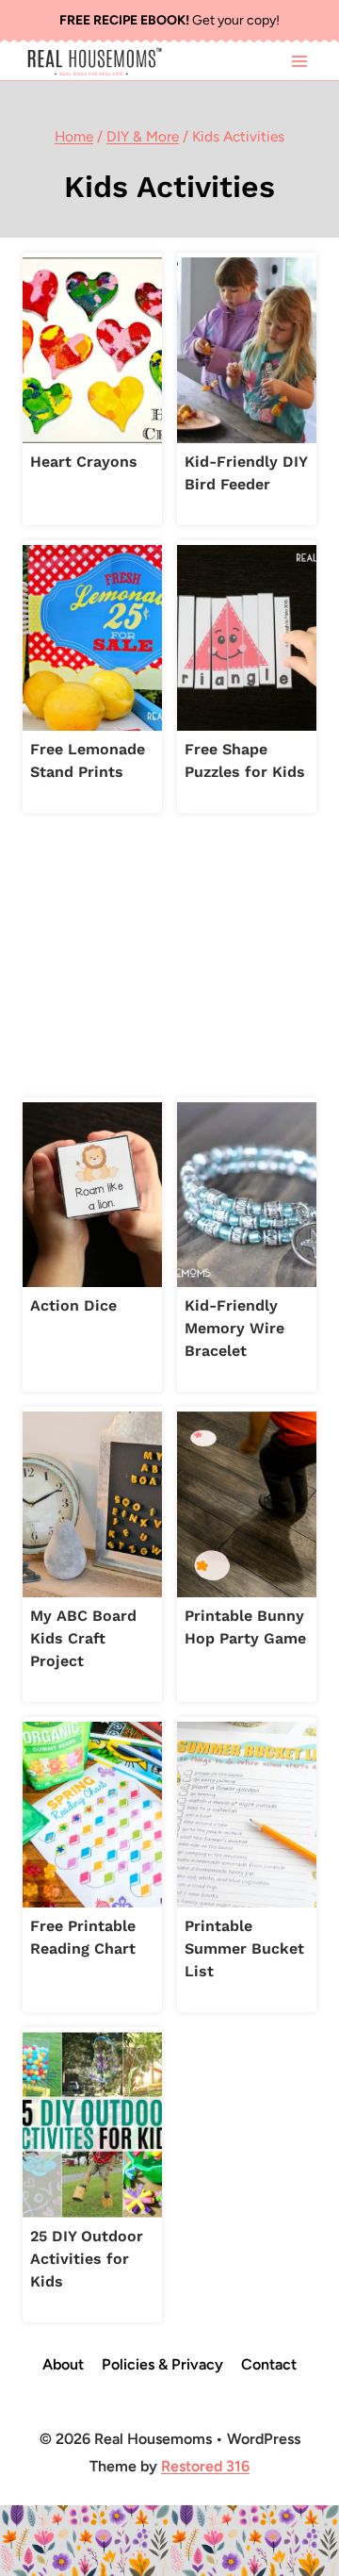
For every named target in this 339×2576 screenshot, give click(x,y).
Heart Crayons (84, 462)
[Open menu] (299, 61)
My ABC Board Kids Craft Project (83, 1638)
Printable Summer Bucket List (244, 1949)
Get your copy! (169, 20)
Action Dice (73, 1305)
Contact (269, 2364)
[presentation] (92, 350)
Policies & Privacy (162, 2364)
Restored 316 (205, 2466)
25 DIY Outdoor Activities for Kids (87, 2259)
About (63, 2364)
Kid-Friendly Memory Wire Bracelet (234, 1328)
